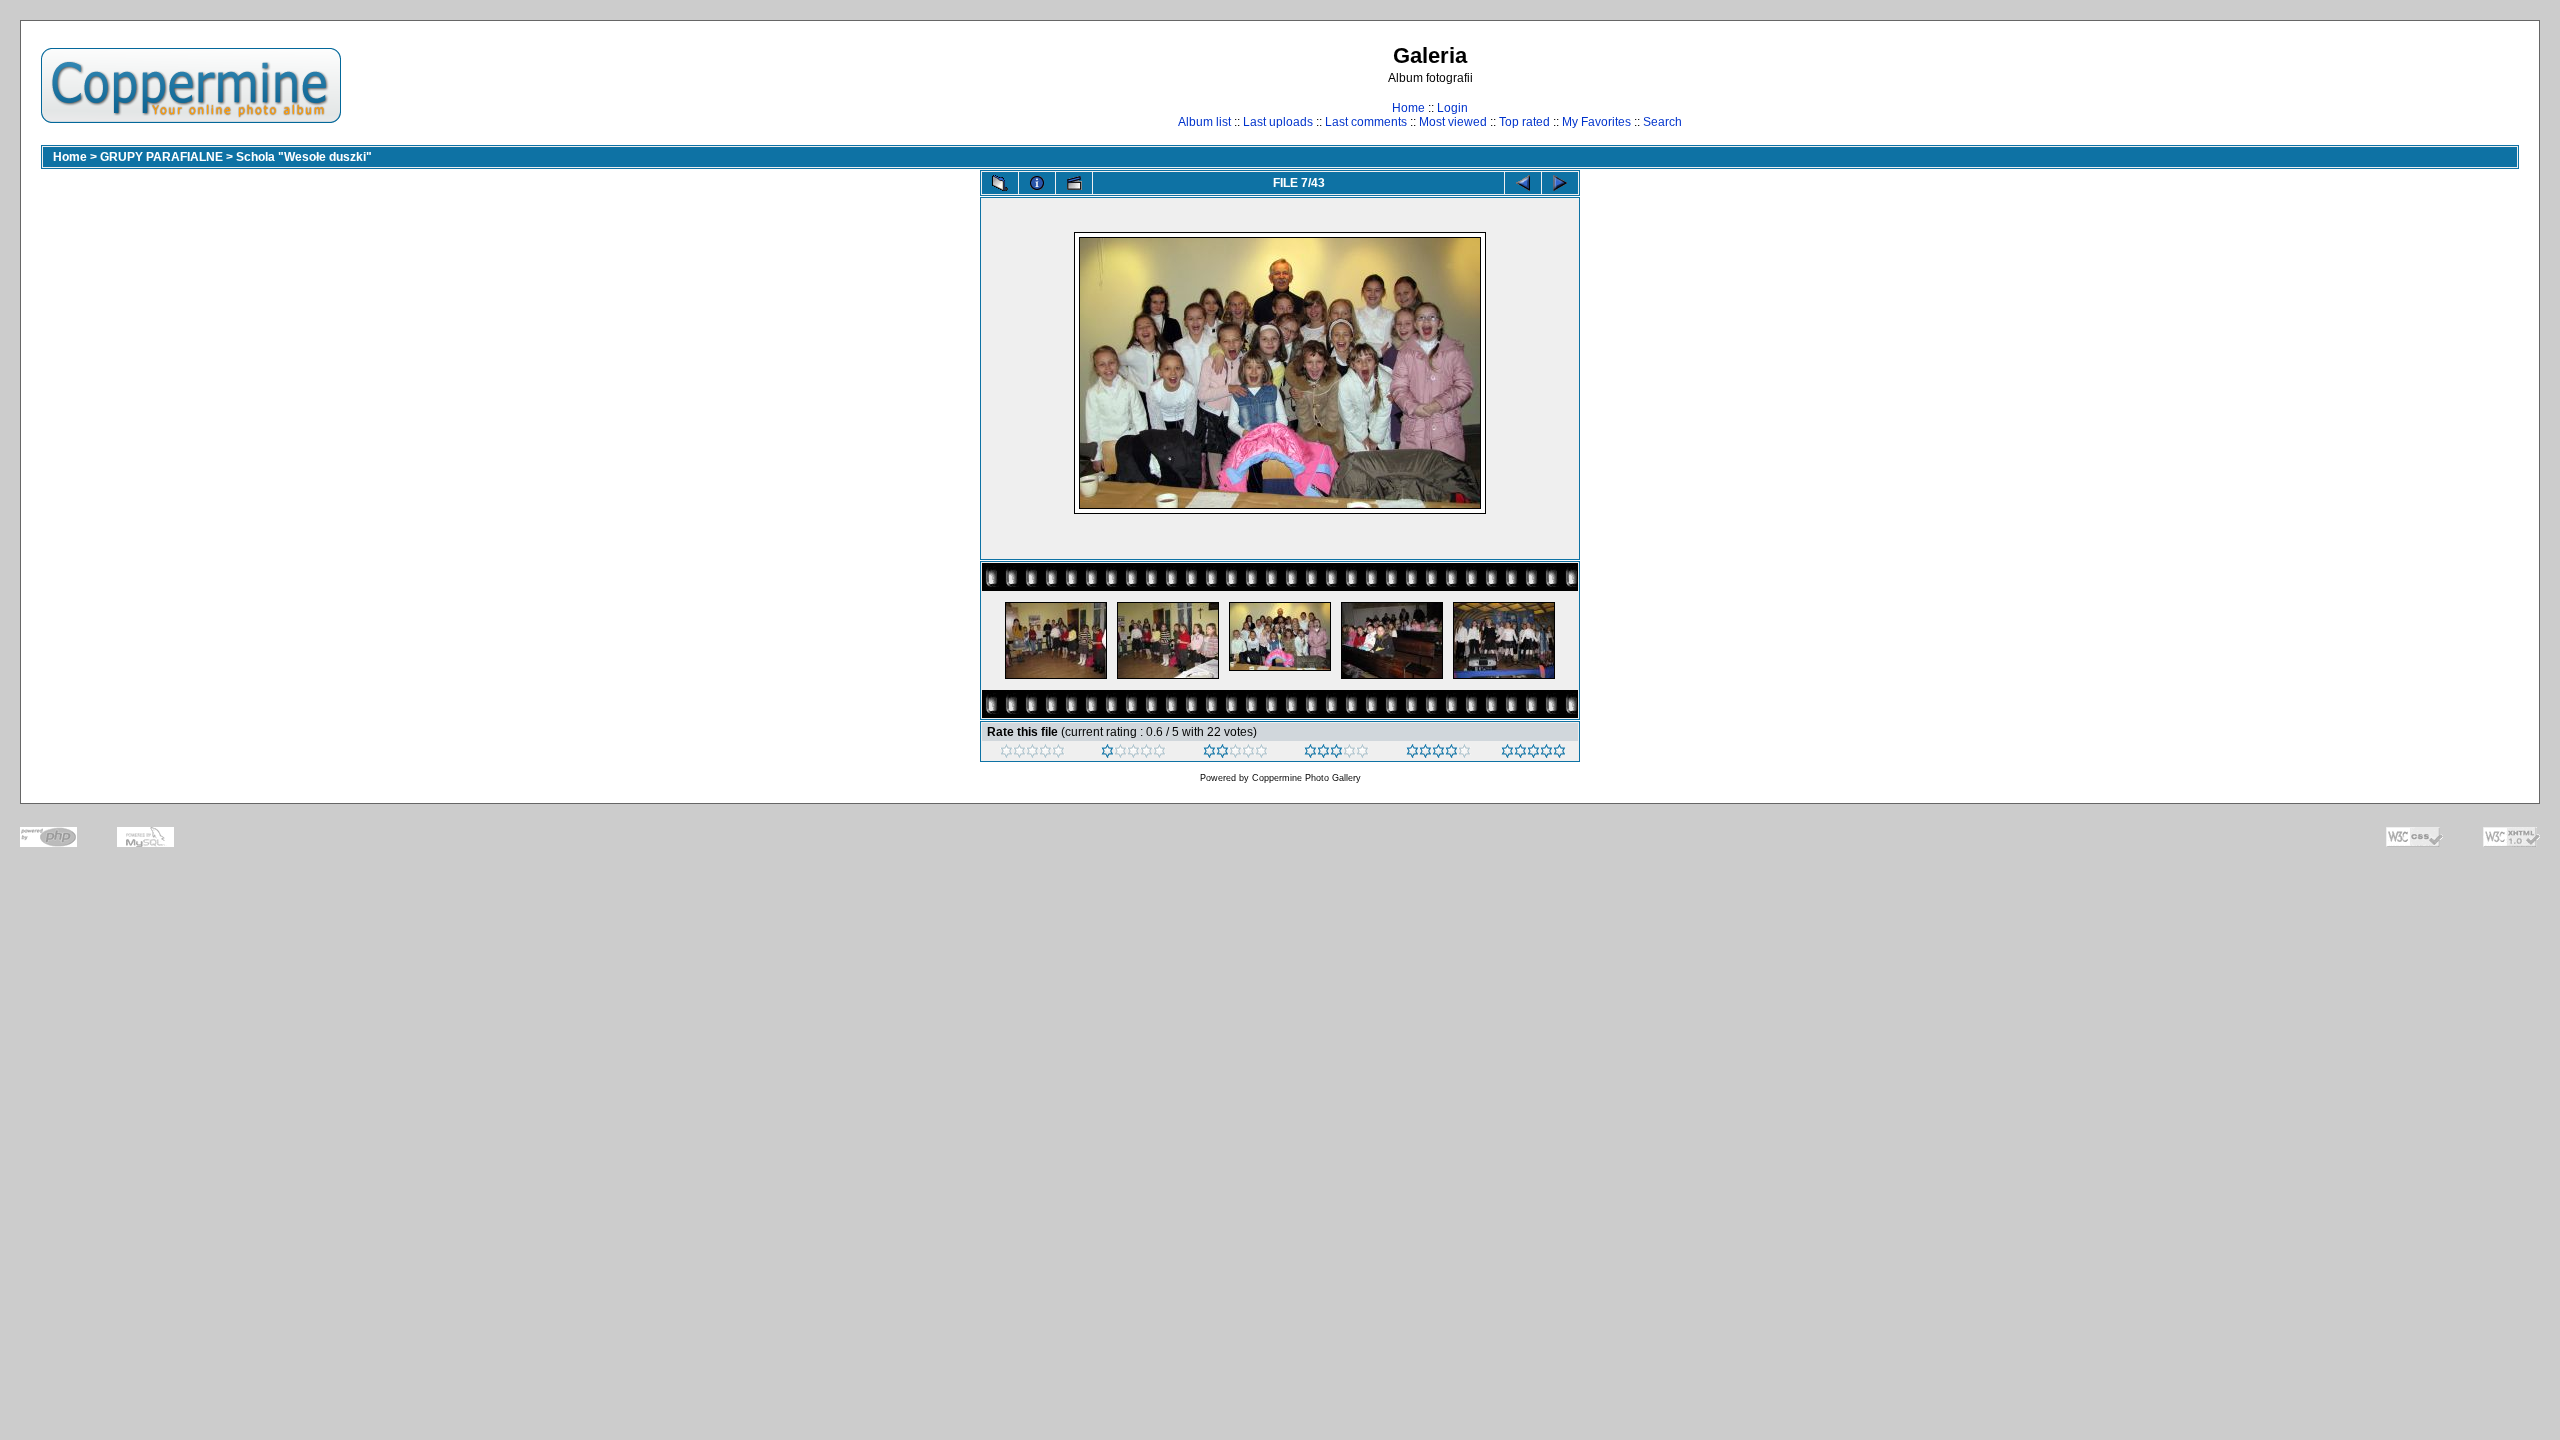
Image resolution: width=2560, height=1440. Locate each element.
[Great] (1533, 754)
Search (1662, 122)
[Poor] (1133, 754)
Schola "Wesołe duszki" (304, 157)
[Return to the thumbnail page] (1000, 183)
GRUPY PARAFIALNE (161, 157)
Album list (1204, 122)
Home (1408, 108)
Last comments (1366, 122)
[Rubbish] (1032, 754)
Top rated (1524, 122)
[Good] (1336, 754)
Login (1452, 108)
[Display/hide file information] (1037, 183)
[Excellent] (1438, 754)
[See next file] (1560, 183)
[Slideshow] (1074, 183)
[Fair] (1235, 754)
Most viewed (1453, 122)
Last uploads (1278, 122)
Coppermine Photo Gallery (1306, 778)
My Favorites (1596, 122)
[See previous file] (1523, 183)
